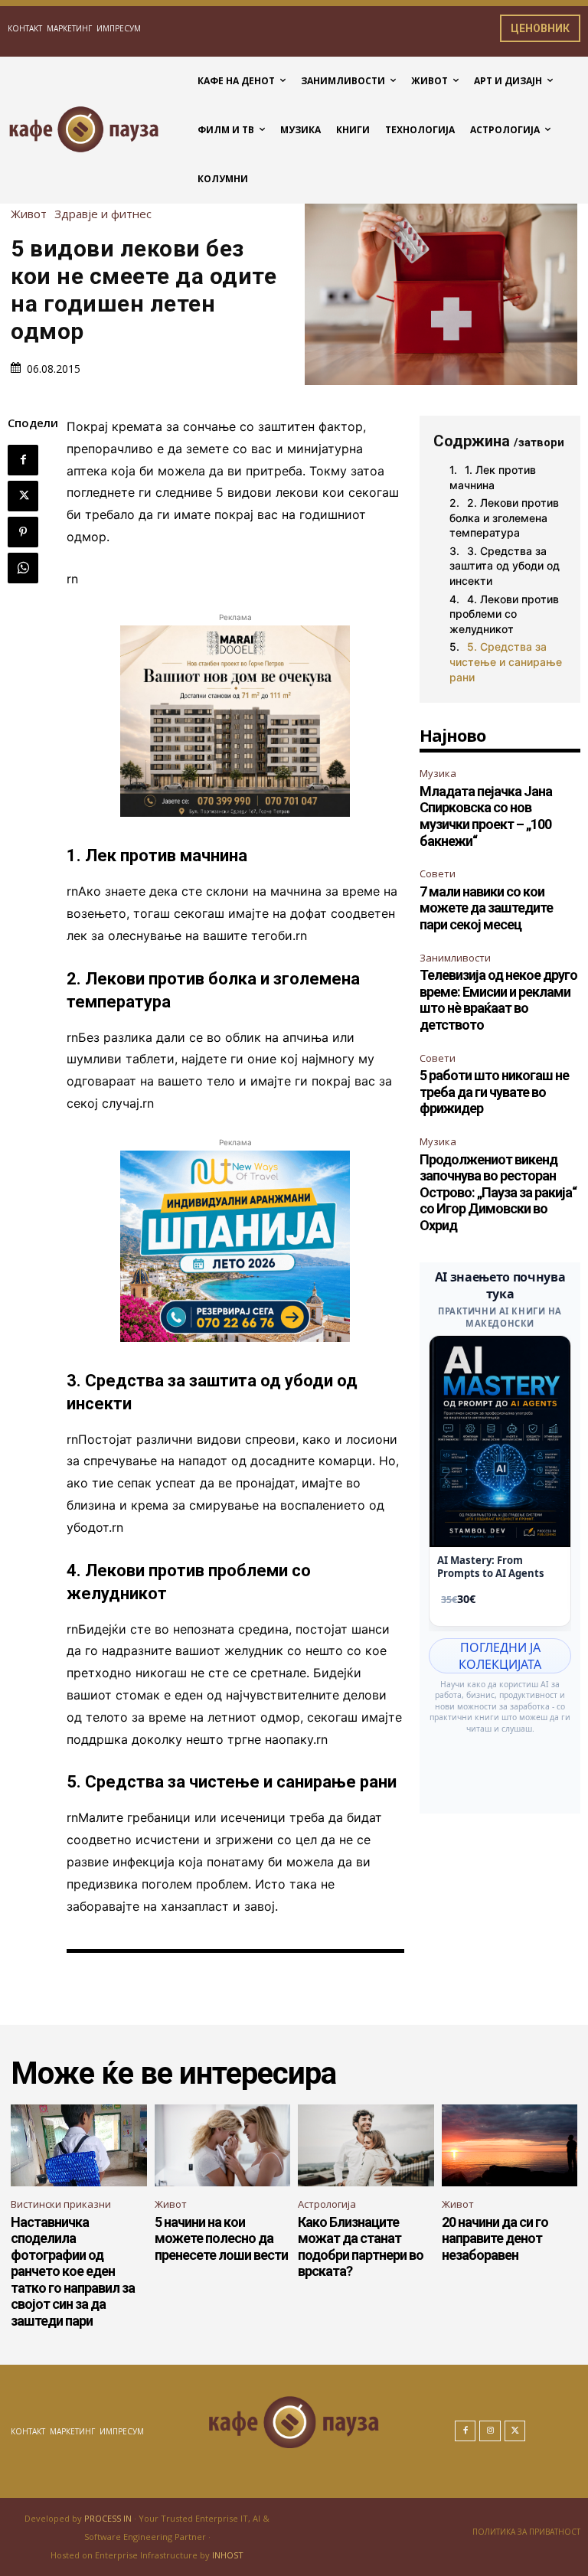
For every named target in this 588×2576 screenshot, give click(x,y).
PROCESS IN (109, 2518)
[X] (23, 496)
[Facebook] (23, 460)
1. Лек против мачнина (493, 477)
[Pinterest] (23, 532)
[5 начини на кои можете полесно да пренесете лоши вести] (223, 2145)
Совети (438, 873)
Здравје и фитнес (103, 214)
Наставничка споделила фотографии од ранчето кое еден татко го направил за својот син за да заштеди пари (73, 2272)
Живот (29, 214)
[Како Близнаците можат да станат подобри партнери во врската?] (366, 2145)
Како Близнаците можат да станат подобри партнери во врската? (361, 2247)
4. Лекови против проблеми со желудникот (504, 614)
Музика (438, 773)
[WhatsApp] (23, 568)
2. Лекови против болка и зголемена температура (504, 517)
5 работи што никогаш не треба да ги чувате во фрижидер (494, 1092)
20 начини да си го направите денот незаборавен (495, 2238)
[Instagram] (490, 2431)
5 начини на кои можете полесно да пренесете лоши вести (221, 2238)
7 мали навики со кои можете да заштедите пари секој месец (486, 908)
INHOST (228, 2555)
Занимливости (455, 958)
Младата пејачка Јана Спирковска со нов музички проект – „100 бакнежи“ (486, 816)
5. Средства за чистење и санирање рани (506, 661)
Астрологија (327, 2204)
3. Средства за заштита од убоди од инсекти (505, 566)
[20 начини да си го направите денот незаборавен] (510, 2145)
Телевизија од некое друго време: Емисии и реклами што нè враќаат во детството (498, 1000)
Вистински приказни (61, 2204)
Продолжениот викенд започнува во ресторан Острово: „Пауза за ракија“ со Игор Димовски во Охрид (498, 1192)
